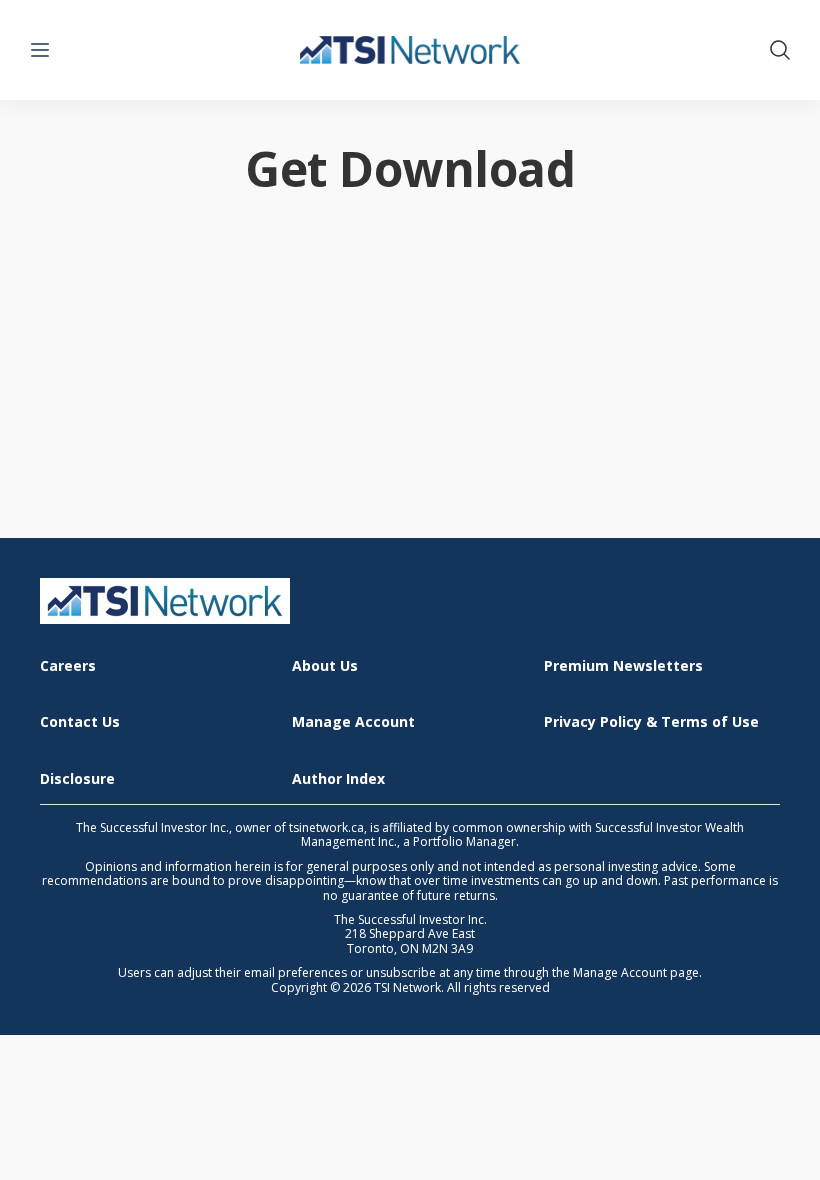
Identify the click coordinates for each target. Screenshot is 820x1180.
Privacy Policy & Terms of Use (651, 722)
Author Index (338, 779)
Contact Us (80, 722)
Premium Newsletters (623, 666)
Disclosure (77, 779)
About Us (325, 666)
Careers (68, 666)
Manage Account (353, 722)
